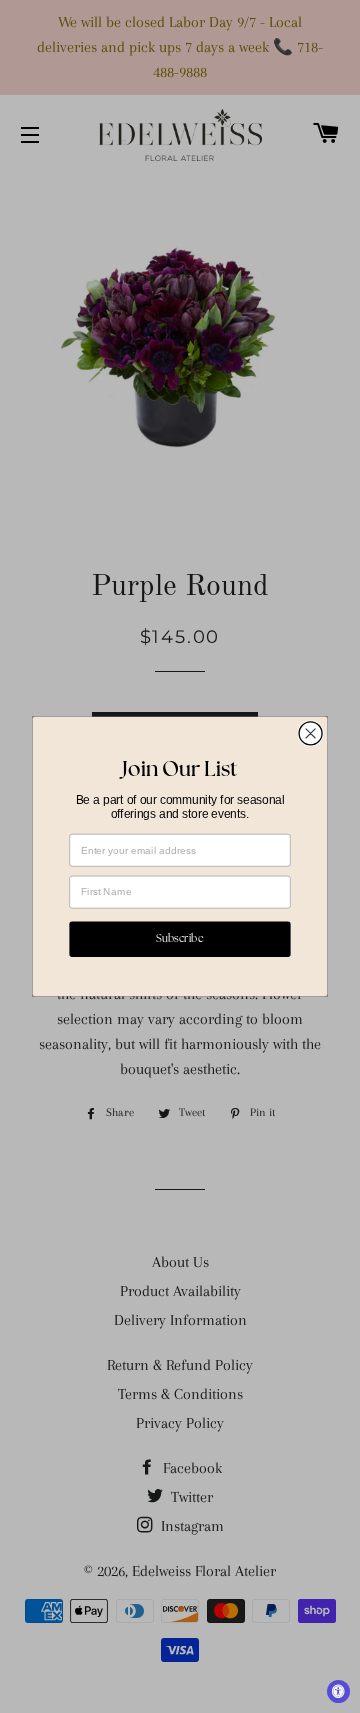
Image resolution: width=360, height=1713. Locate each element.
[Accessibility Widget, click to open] (338, 1691)
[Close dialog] (310, 733)
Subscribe (180, 939)
